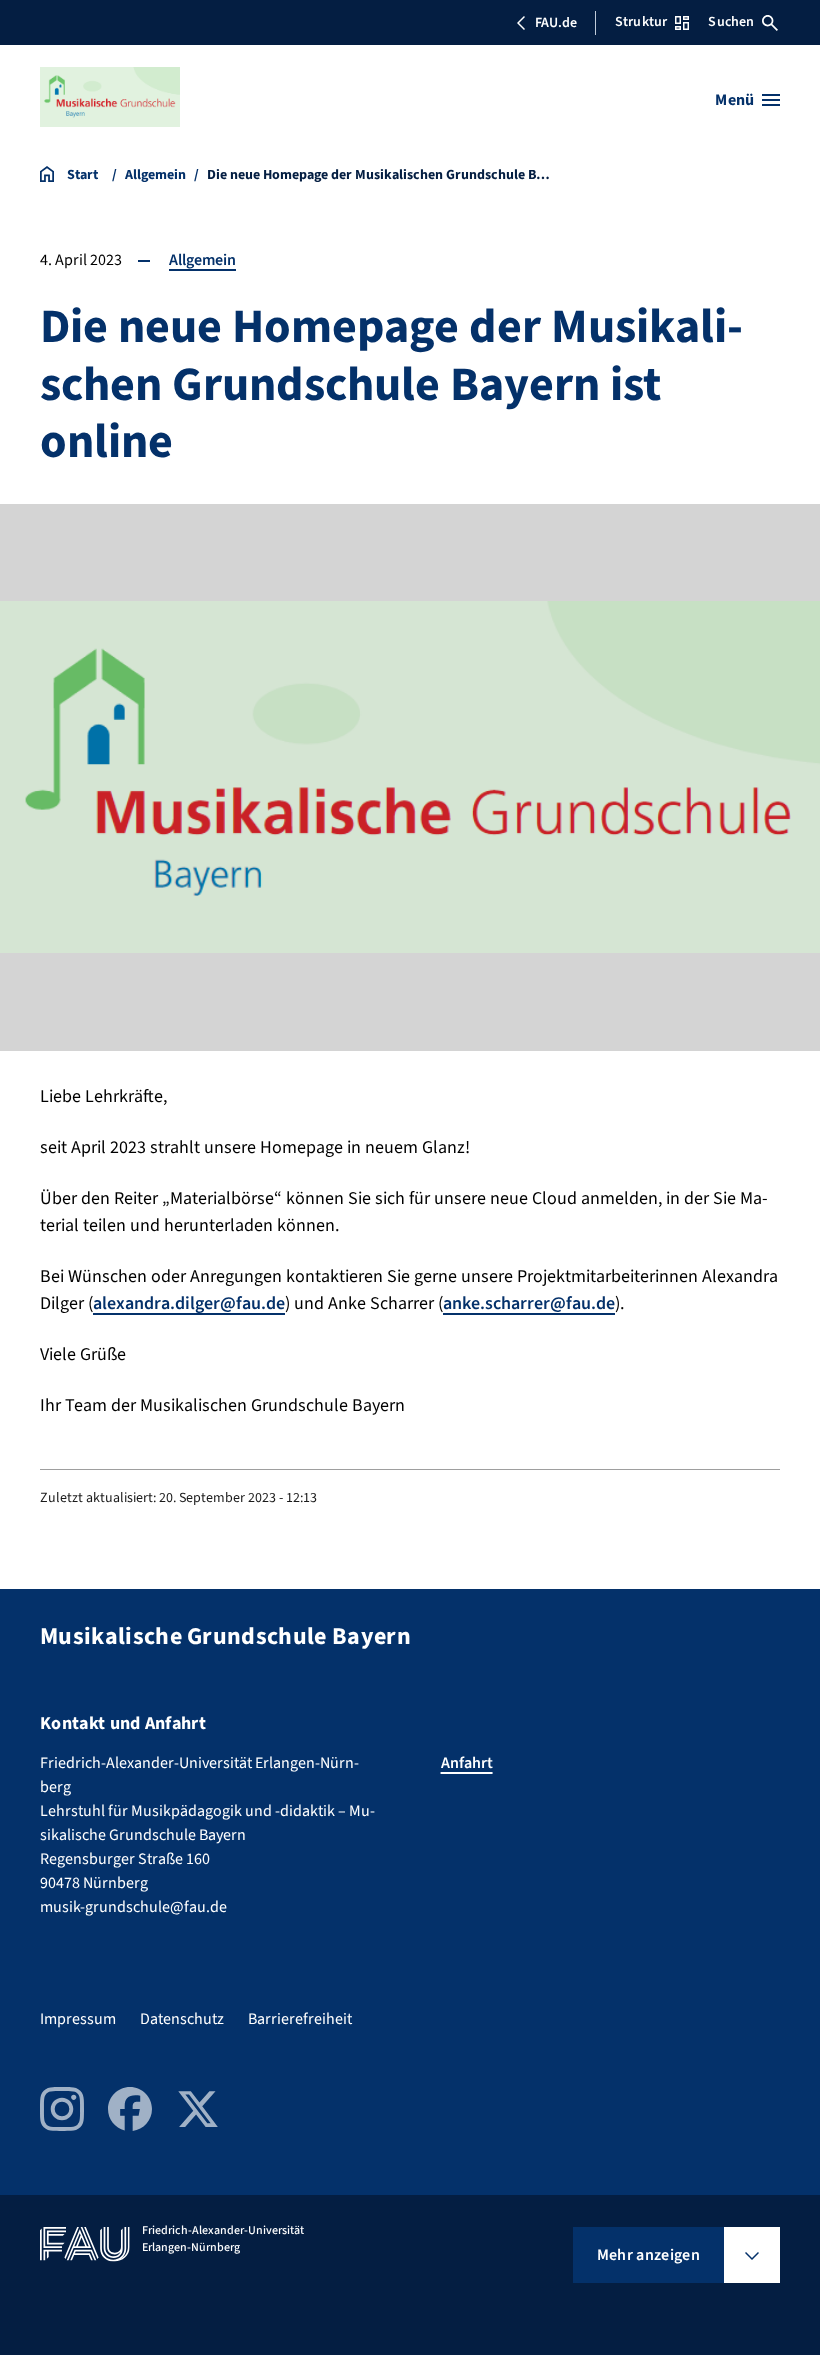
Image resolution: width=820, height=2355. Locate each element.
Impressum (78, 2019)
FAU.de (556, 23)
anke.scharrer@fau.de (529, 1303)
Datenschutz (182, 2019)
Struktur (641, 22)
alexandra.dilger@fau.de (189, 1303)
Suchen (731, 22)
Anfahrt (467, 1763)
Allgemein (202, 260)
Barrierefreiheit (300, 2019)
